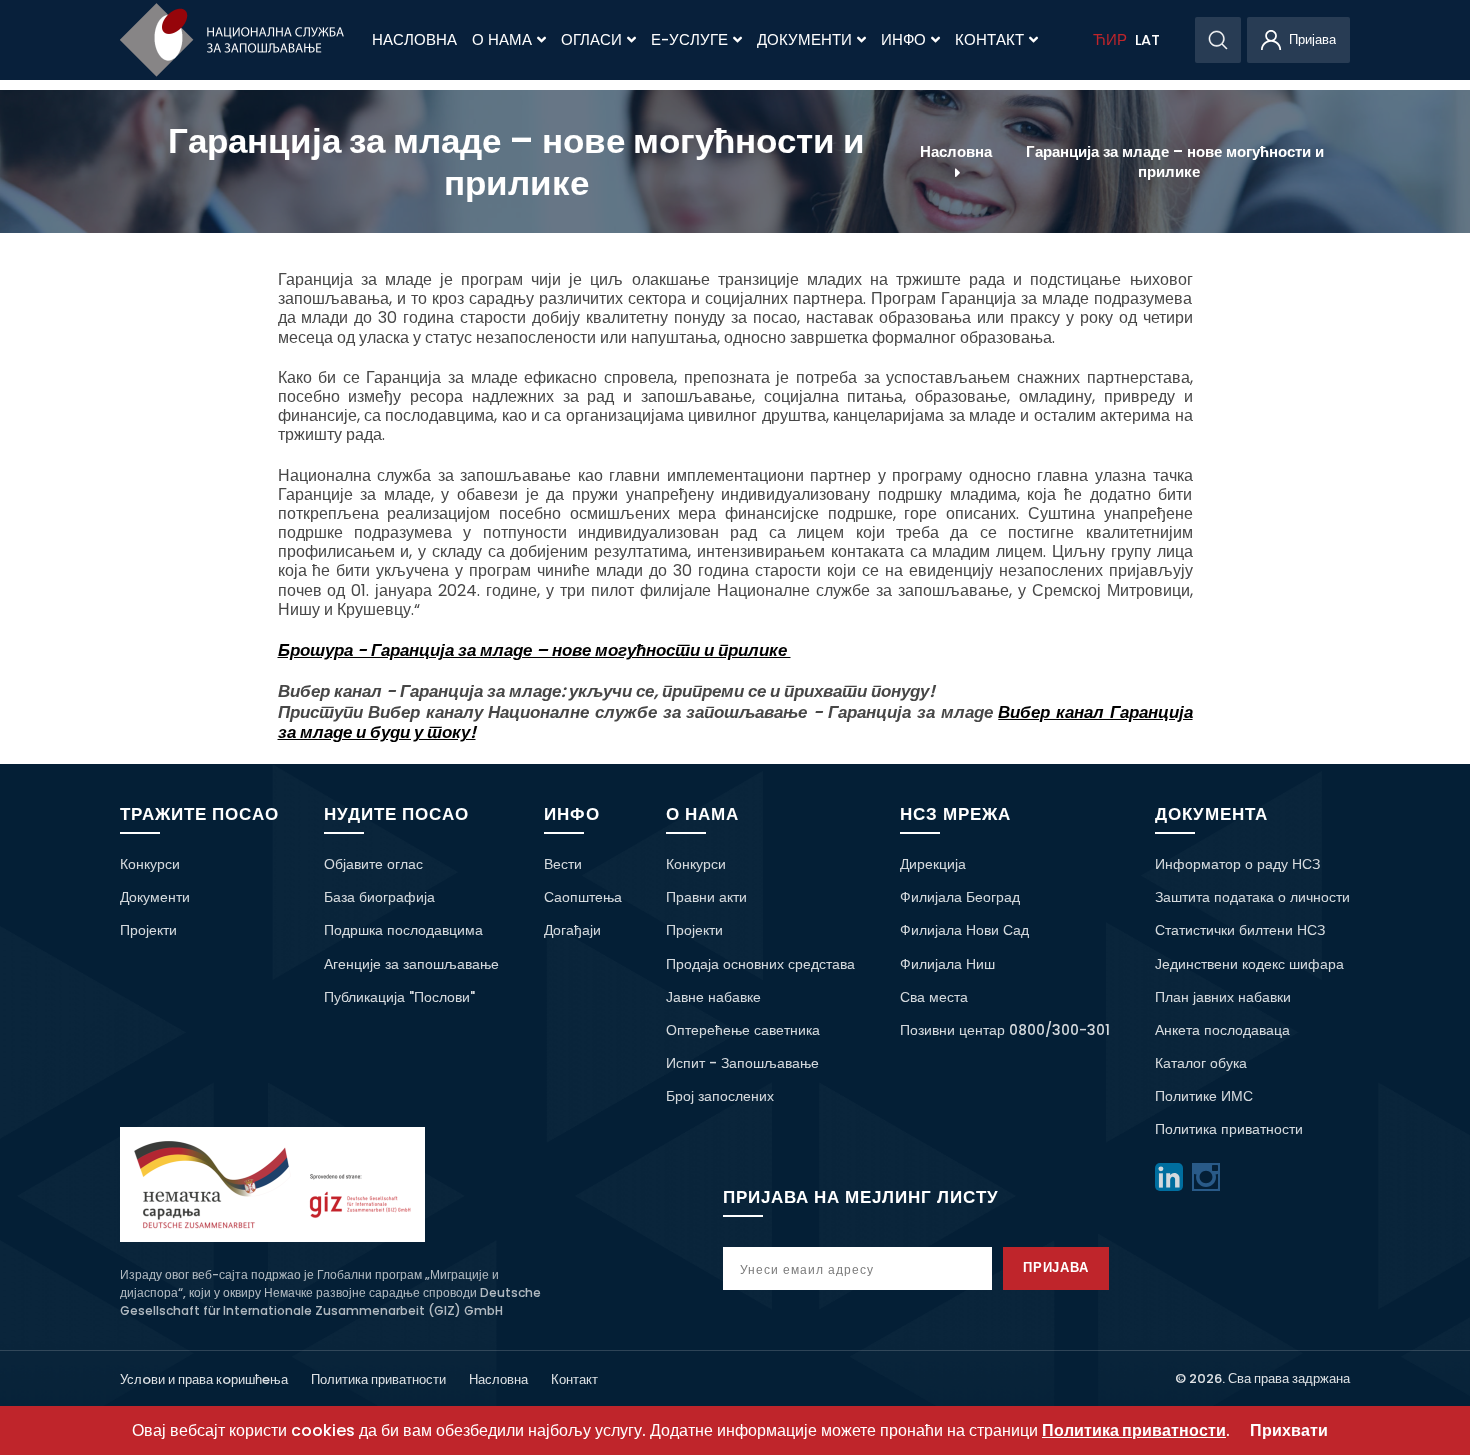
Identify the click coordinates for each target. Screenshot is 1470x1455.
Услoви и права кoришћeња (204, 1379)
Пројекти (148, 930)
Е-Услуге (689, 40)
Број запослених (720, 1096)
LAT (1147, 40)
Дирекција (933, 864)
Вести (563, 864)
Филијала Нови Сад (964, 930)
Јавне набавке (713, 997)
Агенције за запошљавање (411, 964)
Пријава (1056, 1267)
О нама (502, 40)
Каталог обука (1201, 1063)
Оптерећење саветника (743, 1030)
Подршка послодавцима (403, 930)
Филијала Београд (960, 897)
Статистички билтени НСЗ (1240, 930)
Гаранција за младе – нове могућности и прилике (1175, 161)
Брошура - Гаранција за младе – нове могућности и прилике (534, 650)
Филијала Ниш (947, 964)
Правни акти (706, 897)
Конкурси (150, 864)
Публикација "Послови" (399, 997)
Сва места (934, 997)
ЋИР (1110, 40)
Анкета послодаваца (1222, 1030)
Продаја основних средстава (760, 964)
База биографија (379, 897)
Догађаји (572, 930)
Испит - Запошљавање (742, 1063)
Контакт (989, 40)
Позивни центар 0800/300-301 (1005, 1030)
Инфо (903, 40)
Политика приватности (1229, 1129)
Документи (804, 40)
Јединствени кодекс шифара (1249, 964)
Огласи (591, 40)
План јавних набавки (1223, 997)
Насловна (414, 40)
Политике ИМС (1204, 1096)
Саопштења (583, 897)
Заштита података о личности (1252, 897)
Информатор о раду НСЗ (1237, 864)
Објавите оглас (373, 864)
